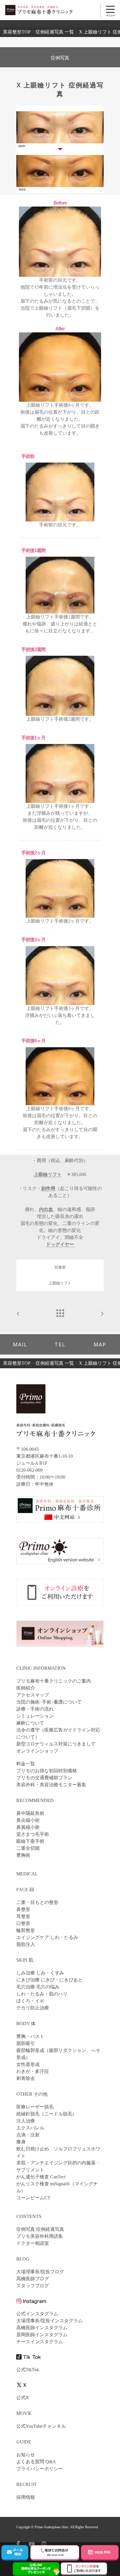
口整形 (23, 1923)
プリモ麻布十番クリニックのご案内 (54, 1681)
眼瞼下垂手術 (30, 1841)
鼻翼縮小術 (28, 1827)
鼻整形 (23, 1909)
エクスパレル (30, 2128)
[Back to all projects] (60, 1312)
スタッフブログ (33, 2286)
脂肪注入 (26, 1944)
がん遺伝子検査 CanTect (41, 2177)
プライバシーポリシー (40, 2469)
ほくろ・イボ (30, 2001)
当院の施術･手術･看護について (49, 1702)
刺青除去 (26, 2078)
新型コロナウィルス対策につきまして (56, 1744)
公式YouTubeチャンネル (41, 2426)
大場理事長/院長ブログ (40, 2272)
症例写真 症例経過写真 (40, 2229)
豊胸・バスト (30, 2036)
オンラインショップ (37, 1751)
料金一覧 (26, 1764)
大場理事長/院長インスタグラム (50, 2321)
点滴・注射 (28, 2135)
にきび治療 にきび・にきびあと (50, 1980)
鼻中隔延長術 (30, 1813)
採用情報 (26, 2497)
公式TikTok (28, 2370)
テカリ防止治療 (33, 2008)
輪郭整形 (26, 1930)
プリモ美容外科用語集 (40, 2236)
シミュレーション (35, 1716)
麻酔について (30, 1723)
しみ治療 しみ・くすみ (40, 1973)
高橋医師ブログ (33, 2279)
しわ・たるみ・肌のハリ (42, 1994)
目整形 (60, 1267)
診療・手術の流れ (35, 1709)
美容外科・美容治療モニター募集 (51, 1785)
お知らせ (26, 2455)
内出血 (46, 1209)
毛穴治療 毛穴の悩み (38, 1987)
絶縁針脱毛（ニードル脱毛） (47, 2114)
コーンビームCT (33, 2198)
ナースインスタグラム (40, 2342)
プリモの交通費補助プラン (44, 1778)
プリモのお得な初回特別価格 (47, 1771)
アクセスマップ (33, 1695)
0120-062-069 (29, 1470)
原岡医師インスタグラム (42, 2335)
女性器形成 (28, 2064)
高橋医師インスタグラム (42, 2328)
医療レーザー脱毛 (35, 2107)
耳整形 (23, 1916)
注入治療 (26, 2121)
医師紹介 (26, 1688)
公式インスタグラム (37, 2314)
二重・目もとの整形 (37, 1902)
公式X (23, 2398)
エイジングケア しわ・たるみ (47, 1937)
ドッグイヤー (60, 1244)
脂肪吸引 (26, 2043)
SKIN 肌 (25, 1960)
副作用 (48, 1188)
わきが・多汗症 (33, 2071)
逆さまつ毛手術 (33, 1834)
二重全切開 (28, 1848)
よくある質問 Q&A (36, 2462)
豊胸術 (23, 1855)
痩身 (21, 2142)
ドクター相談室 (33, 2243)
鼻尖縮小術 (28, 1820)
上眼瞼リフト (48, 1174)
